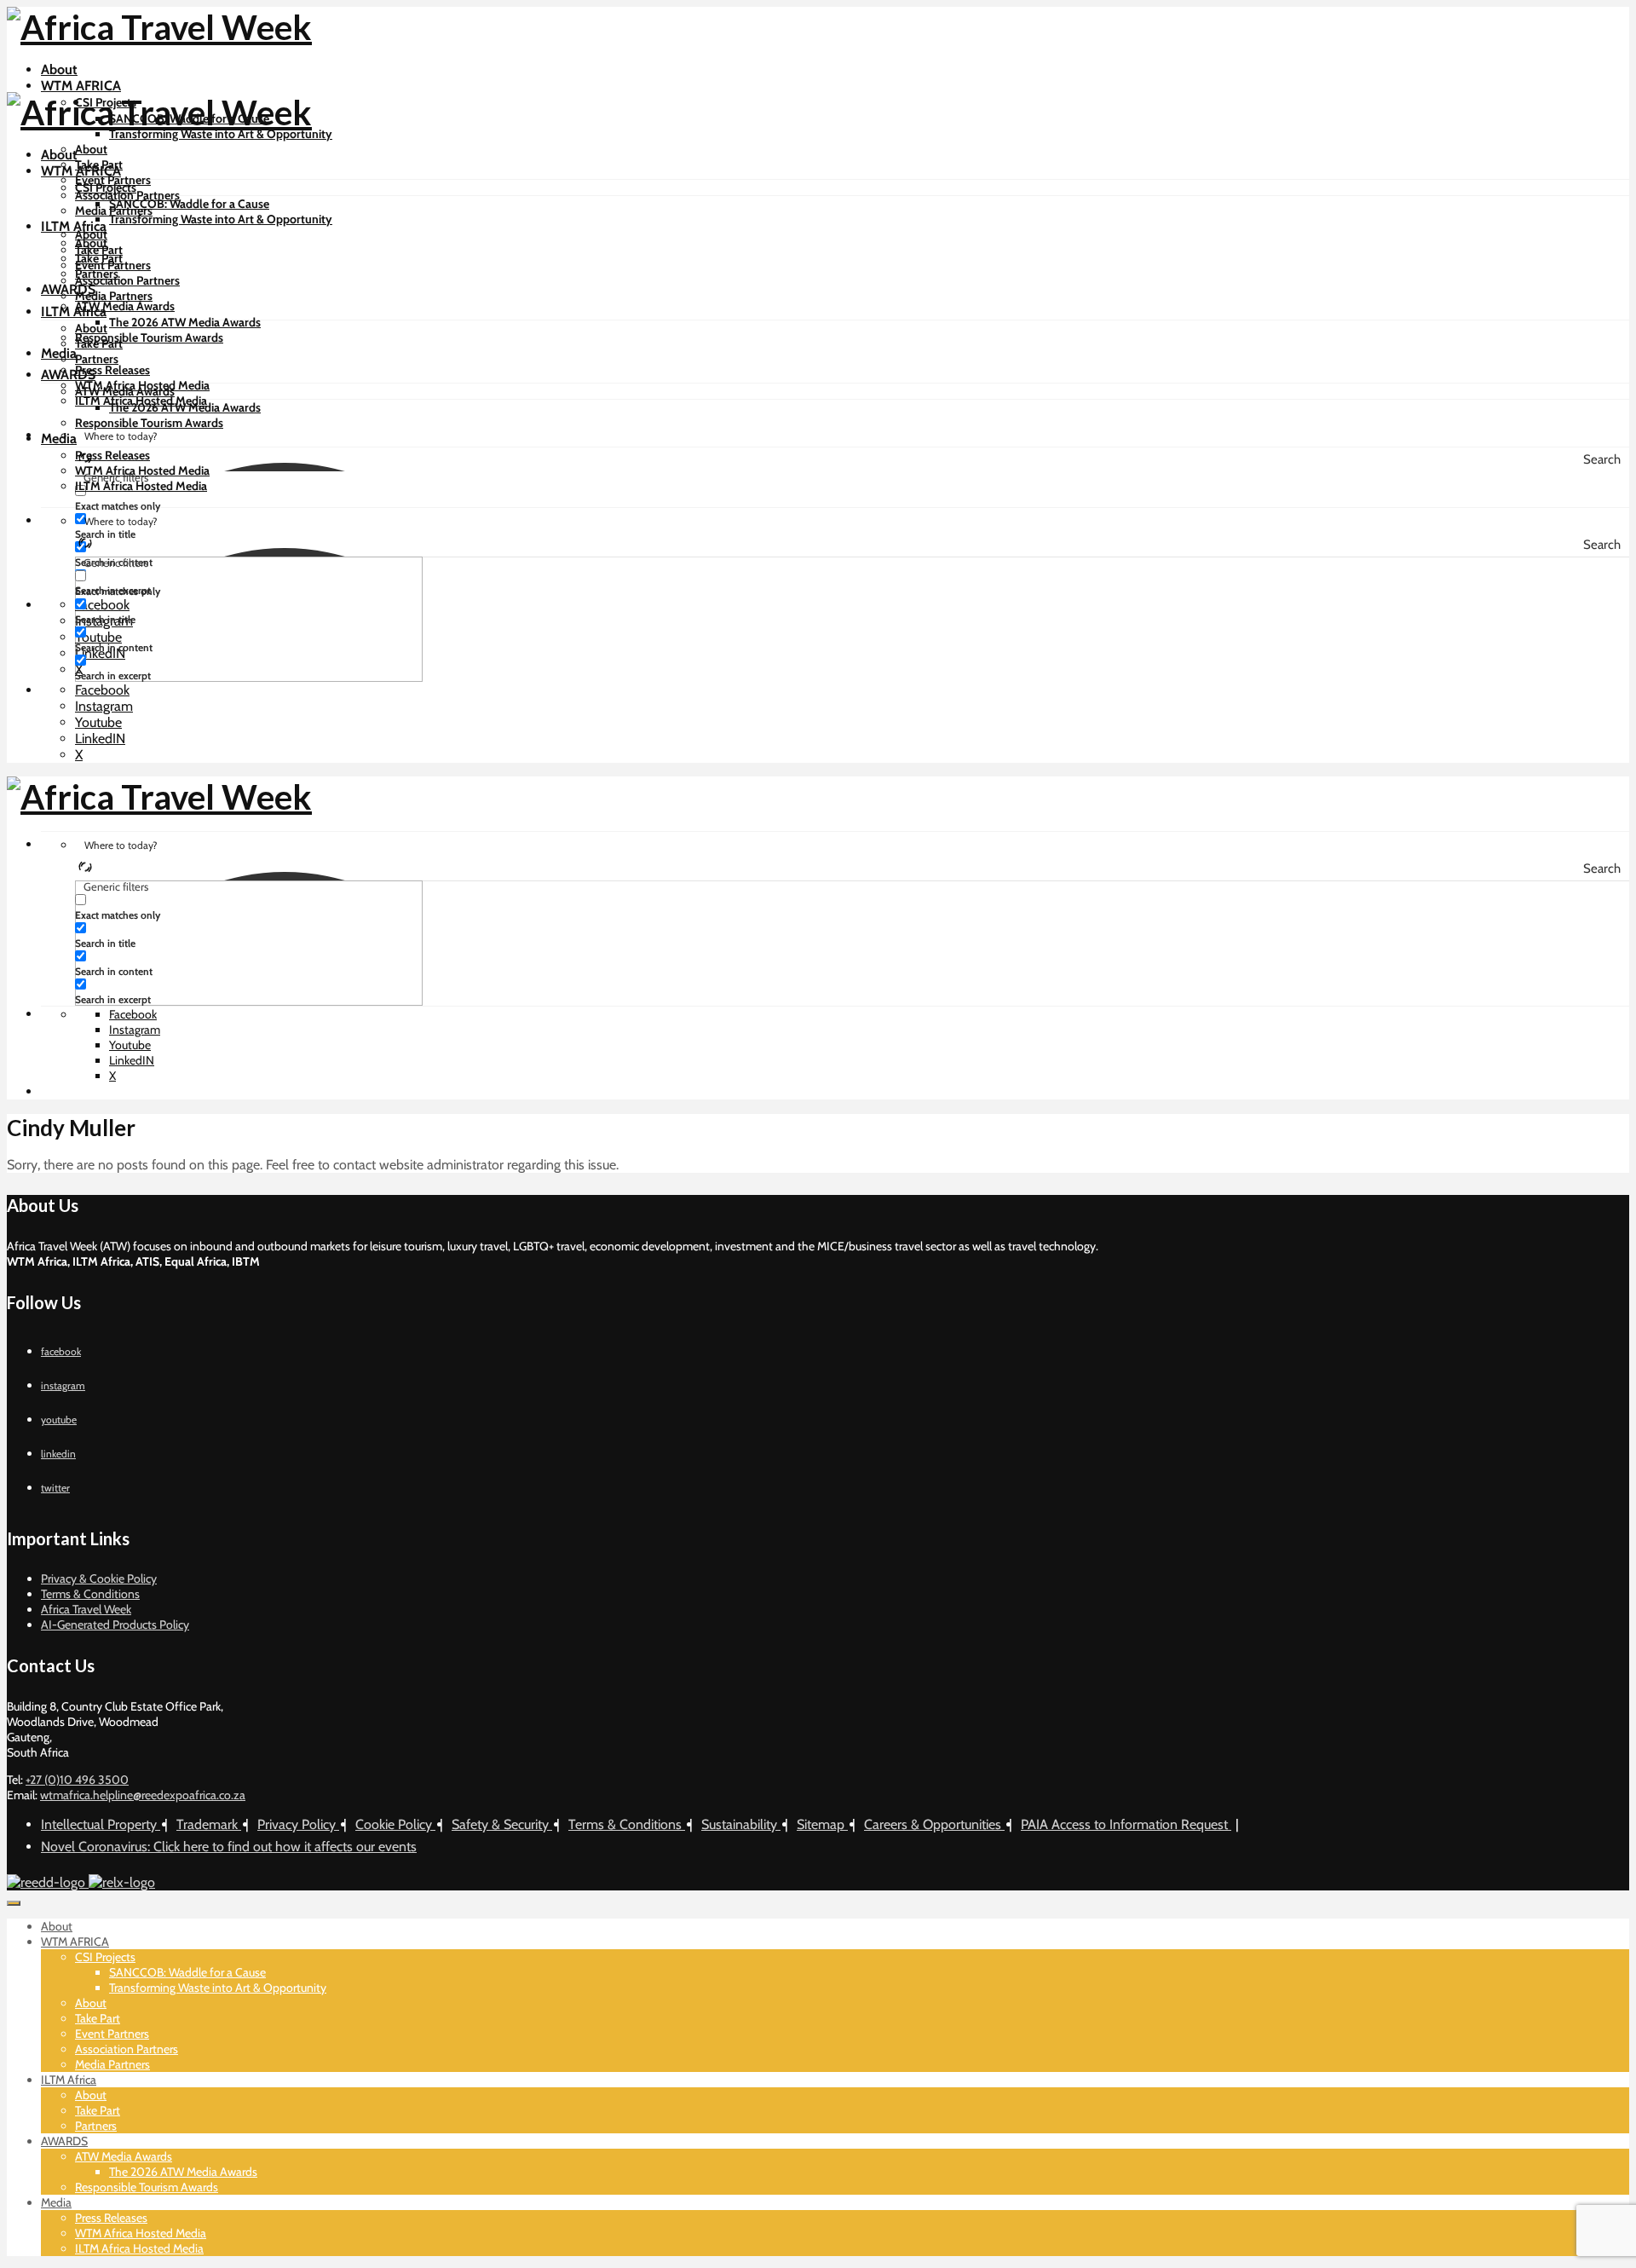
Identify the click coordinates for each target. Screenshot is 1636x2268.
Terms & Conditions (90, 1594)
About (59, 69)
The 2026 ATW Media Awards (185, 322)
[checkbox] (160, 498)
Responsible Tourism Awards (149, 338)
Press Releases (112, 370)
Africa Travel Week (86, 1609)
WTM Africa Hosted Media (142, 470)
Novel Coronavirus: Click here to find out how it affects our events (229, 1847)
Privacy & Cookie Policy (99, 1578)
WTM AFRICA (81, 86)
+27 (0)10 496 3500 (77, 1780)
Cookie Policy (395, 1824)
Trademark (209, 1824)
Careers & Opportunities (934, 1824)
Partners (97, 359)
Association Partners (127, 195)
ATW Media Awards (125, 306)
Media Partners (114, 296)
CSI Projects (106, 188)
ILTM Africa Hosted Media (141, 486)
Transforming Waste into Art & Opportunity (221, 134)
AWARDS (68, 289)
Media (59, 353)
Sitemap (822, 1824)
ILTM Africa (74, 226)
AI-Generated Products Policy (115, 1625)
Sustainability (741, 1824)
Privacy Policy (298, 1824)
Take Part (99, 250)
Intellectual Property (101, 1824)
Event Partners (113, 265)
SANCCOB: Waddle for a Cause (189, 204)
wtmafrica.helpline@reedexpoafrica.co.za (143, 1795)
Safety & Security (502, 1824)
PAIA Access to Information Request (1126, 1824)
